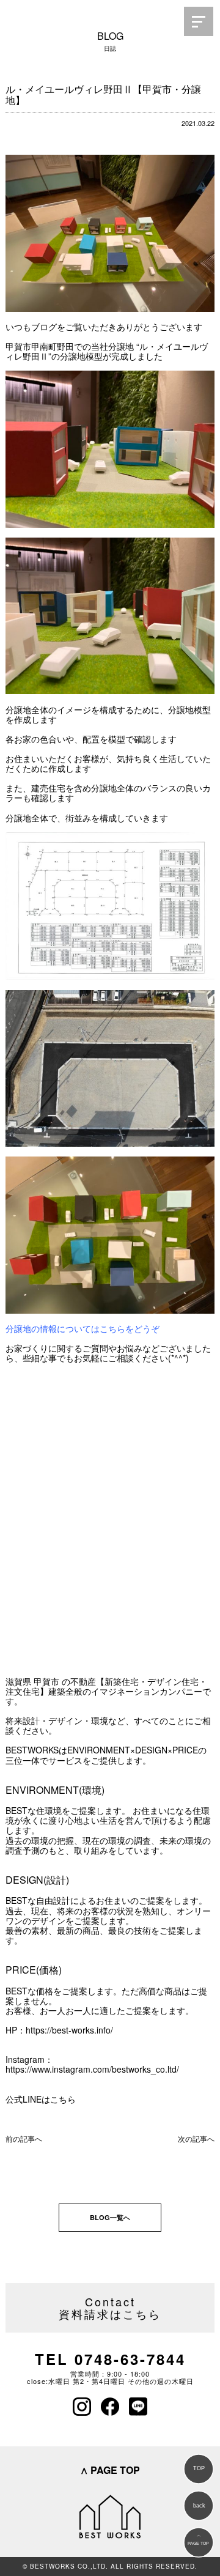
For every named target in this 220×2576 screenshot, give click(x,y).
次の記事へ (196, 2138)
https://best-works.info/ (69, 2030)
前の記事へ (24, 2138)
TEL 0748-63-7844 (110, 2359)
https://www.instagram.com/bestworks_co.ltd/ (92, 2069)
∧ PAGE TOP (110, 2470)
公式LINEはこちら (41, 2099)
